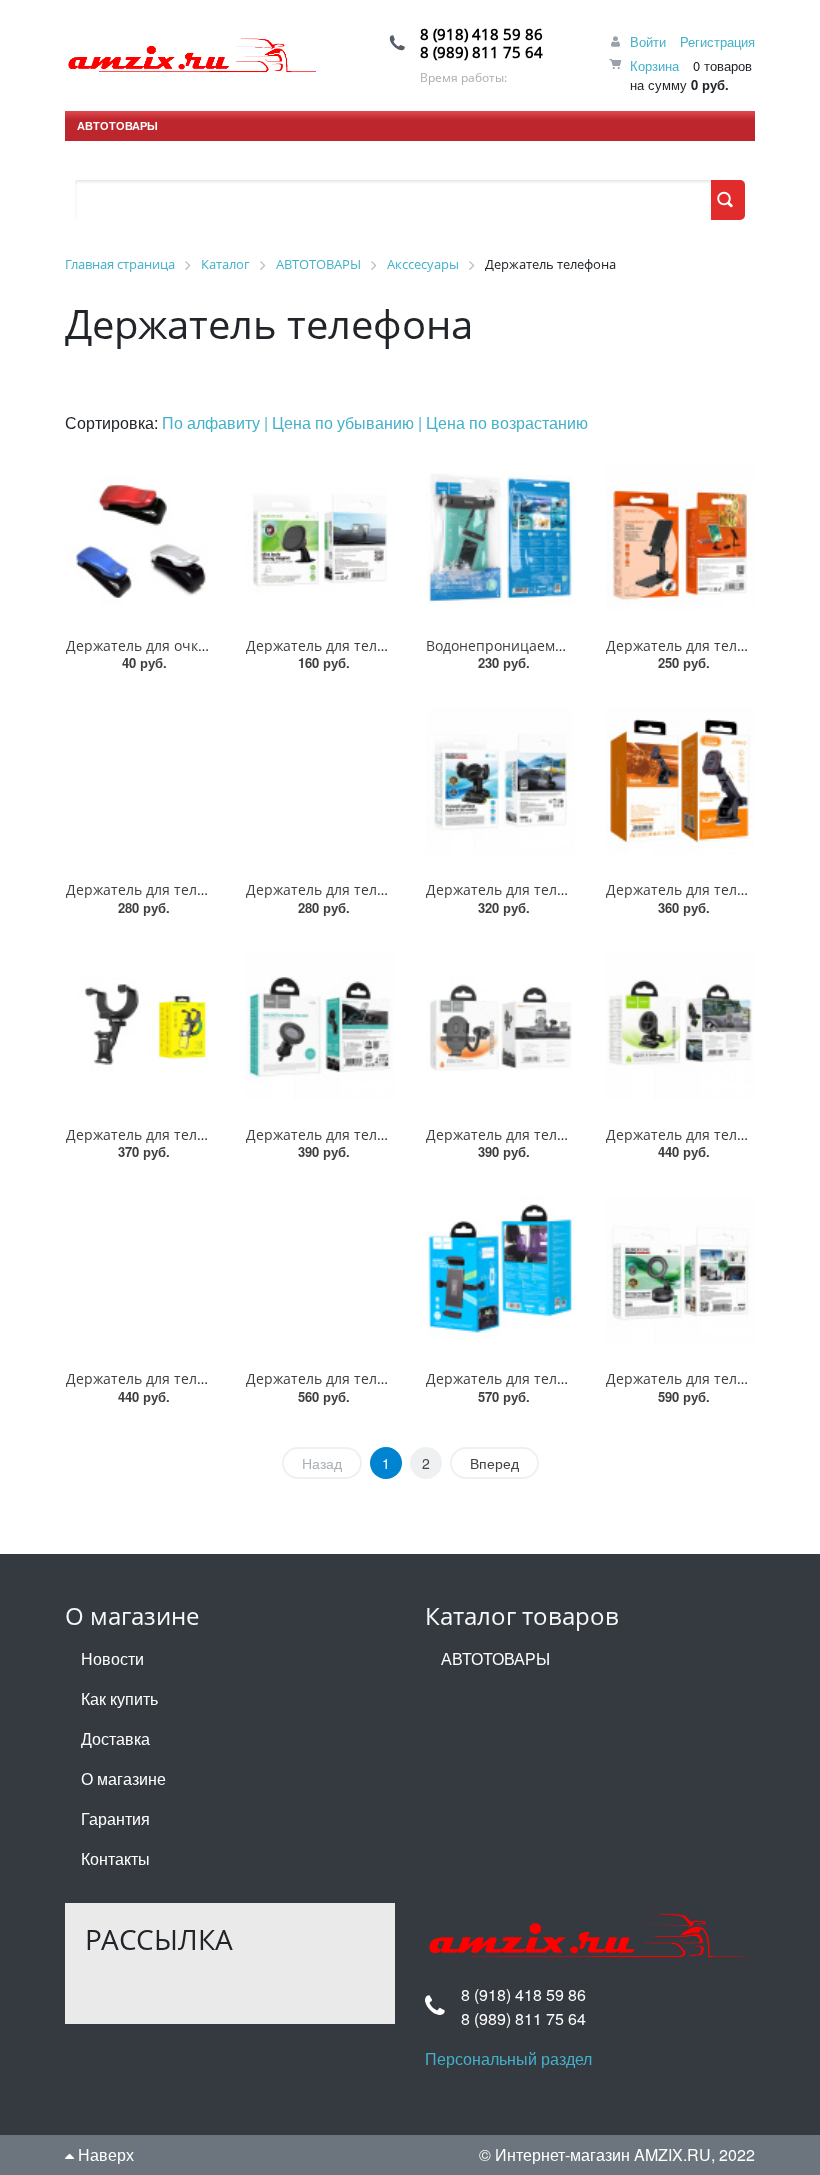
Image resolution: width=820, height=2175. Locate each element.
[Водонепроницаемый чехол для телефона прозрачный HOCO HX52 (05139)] (500, 537)
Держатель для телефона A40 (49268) (193, 889)
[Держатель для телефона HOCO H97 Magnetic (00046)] (680, 1026)
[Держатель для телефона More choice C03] (320, 781)
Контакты (115, 1858)
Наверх (104, 2154)
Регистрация (717, 41)
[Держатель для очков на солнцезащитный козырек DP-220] (140, 537)
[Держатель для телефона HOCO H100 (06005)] (320, 1270)
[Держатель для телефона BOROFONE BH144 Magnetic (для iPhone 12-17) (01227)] (680, 1270)
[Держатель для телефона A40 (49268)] (140, 781)
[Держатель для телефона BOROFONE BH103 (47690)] (320, 537)
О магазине (123, 1778)
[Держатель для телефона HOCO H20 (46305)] (500, 1026)
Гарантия (115, 1818)
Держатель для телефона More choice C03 (390, 889)
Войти (648, 41)
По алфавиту (213, 422)
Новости (112, 1658)
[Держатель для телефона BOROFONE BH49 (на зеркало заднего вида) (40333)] (140, 1026)
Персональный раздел (508, 2058)
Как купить (119, 1698)
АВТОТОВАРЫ (117, 125)
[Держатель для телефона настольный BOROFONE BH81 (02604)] (680, 537)
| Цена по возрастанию (503, 422)
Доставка (115, 1738)
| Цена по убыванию (341, 422)
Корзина (654, 65)
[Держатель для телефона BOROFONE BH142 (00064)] (500, 781)
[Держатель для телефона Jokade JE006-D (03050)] (680, 781)
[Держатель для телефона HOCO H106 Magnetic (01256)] (320, 1026)
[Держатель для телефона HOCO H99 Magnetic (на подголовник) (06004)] (140, 1270)
